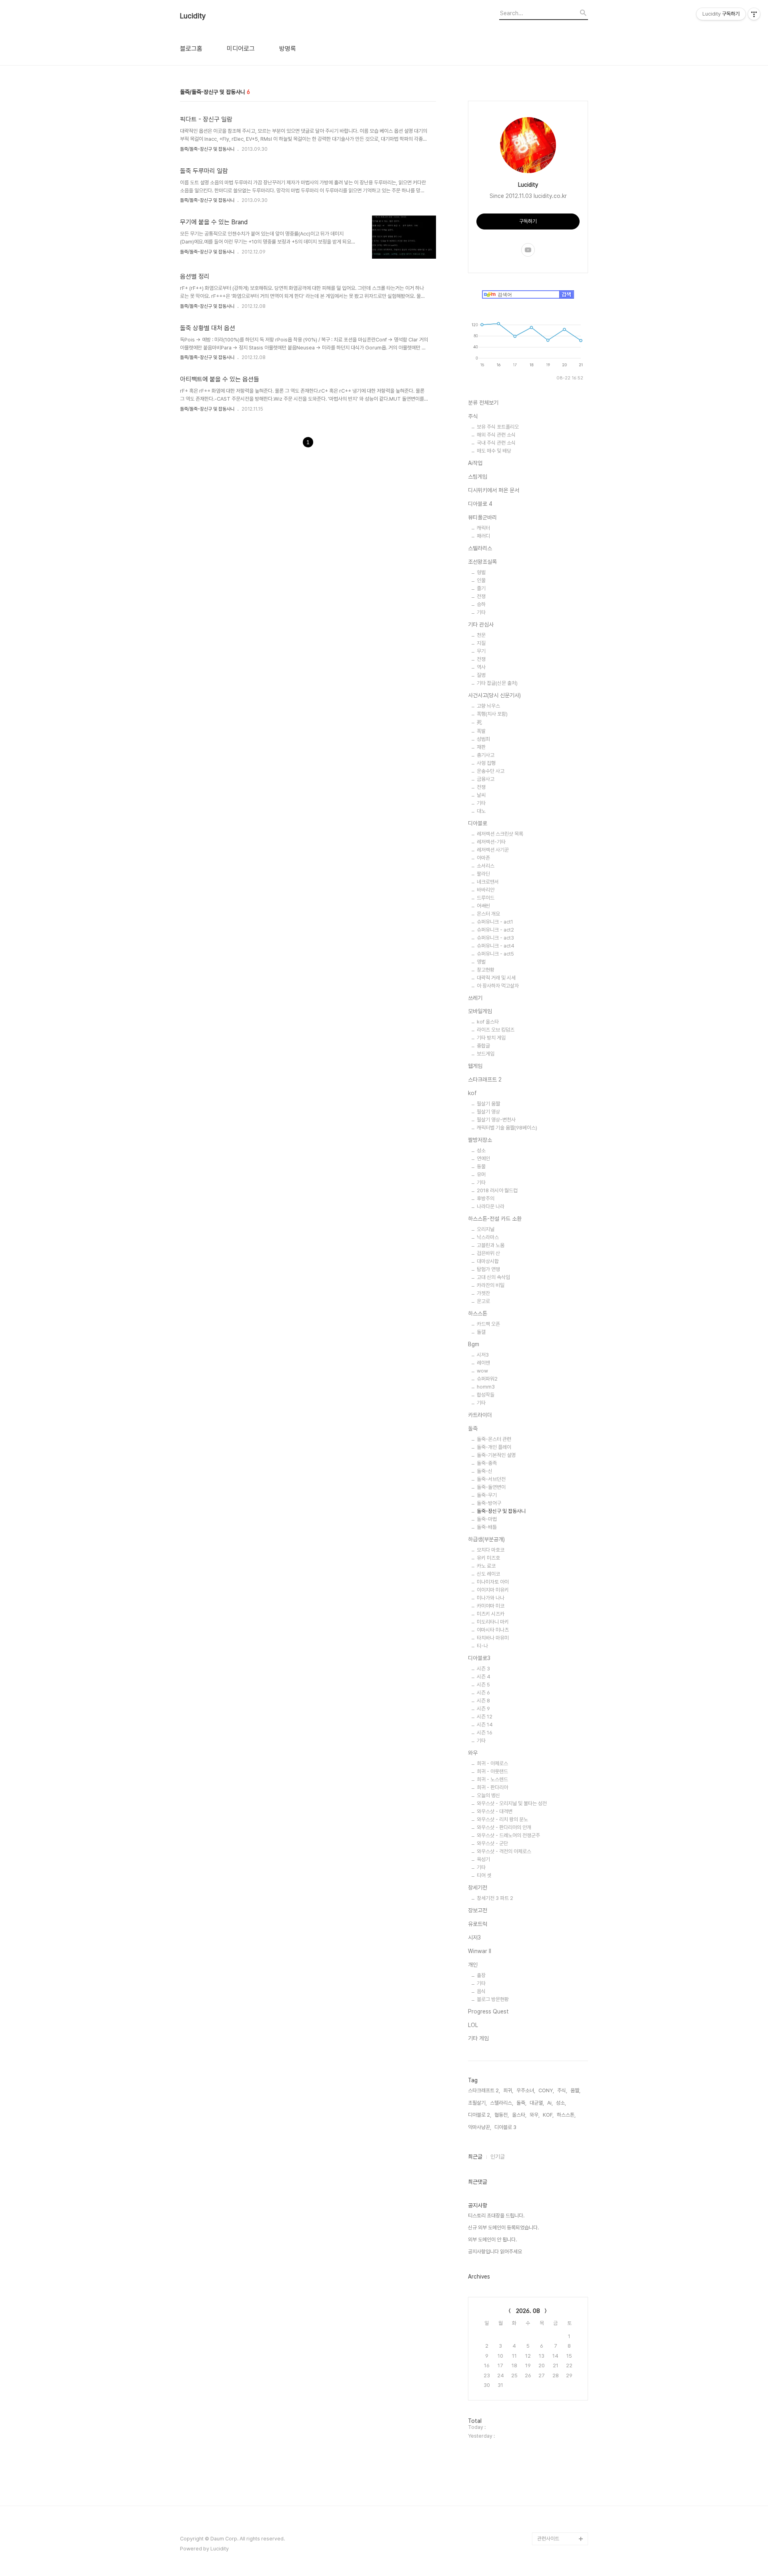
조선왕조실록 (482, 562)
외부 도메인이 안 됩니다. (492, 2240)
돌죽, (521, 2103)
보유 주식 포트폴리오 (498, 427)
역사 (481, 667)
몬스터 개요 (488, 914)
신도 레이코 (488, 1574)
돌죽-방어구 (489, 1503)
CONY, (546, 2090)
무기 (481, 651)
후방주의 (486, 1198)
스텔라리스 (480, 548)
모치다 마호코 (491, 1550)
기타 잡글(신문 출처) (497, 683)
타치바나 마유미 (493, 1638)
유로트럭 (478, 1924)
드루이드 (486, 898)
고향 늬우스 (488, 706)
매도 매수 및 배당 (494, 451)
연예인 (483, 1158)
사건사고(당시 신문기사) (494, 695)
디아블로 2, (480, 2115)
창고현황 (486, 970)
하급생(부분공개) (486, 1539)
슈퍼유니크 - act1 (495, 922)
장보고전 (478, 1910)
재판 (481, 747)
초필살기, (477, 2103)
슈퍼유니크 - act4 (496, 946)
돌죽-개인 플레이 (494, 1447)
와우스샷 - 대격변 (495, 1811)
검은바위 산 (488, 1253)
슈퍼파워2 (487, 1379)
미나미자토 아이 (493, 1582)
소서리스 (486, 866)
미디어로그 (241, 49)
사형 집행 (486, 763)
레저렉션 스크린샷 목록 (500, 834)
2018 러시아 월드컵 (497, 1190)
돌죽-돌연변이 (491, 1487)
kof (472, 1093)
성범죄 (483, 739)
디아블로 (478, 823)
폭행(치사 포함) (492, 714)
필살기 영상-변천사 (496, 1120)
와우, (535, 2115)
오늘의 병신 (488, 1795)
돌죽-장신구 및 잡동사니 (501, 1511)
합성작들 (486, 1395)
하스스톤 (478, 1313)
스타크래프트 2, (484, 2090)
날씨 (481, 795)
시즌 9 (483, 1709)
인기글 (498, 2157)
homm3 (486, 1387)
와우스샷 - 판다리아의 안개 (504, 1827)
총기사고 (486, 755)
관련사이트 (548, 2539)
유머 (481, 1174)
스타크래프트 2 (485, 1079)
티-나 (482, 1646)
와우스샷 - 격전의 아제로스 (504, 1851)
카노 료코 (486, 1566)
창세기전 (478, 1888)
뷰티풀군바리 (482, 517)
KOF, (548, 2115)
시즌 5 (483, 1685)
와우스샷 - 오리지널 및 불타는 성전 (512, 1803)
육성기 (483, 1859)
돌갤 (481, 1332)
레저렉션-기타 (491, 842)
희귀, (508, 2090)
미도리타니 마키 (493, 1622)
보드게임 (486, 1054)
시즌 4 (484, 1677)
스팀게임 (478, 477)
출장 (481, 1975)
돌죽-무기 (487, 1495)
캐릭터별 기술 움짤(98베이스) (507, 1128)
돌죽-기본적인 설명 (496, 1455)
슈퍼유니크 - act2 (495, 930)
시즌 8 (483, 1701)
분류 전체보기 (483, 403)
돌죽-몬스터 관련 (494, 1439)
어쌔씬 (483, 906)
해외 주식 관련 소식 (496, 435)
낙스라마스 (488, 1237)
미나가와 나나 (491, 1598)
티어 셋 (484, 1875)
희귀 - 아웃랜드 (492, 1771)
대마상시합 (488, 1261)
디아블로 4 (480, 504)
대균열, (537, 2103)
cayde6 (547, 2449)
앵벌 (481, 962)
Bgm (474, 1344)
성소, (561, 2103)
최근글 (475, 2157)
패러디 (483, 536)
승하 (481, 604)
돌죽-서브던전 (491, 1479)
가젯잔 (483, 1293)
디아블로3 (479, 1658)
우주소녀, (526, 2090)
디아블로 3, (506, 2127)
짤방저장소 (480, 1140)
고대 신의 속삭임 (493, 1277)
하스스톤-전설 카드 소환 (495, 1219)
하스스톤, (566, 2115)
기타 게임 (478, 2038)
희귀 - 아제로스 (492, 1763)
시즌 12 (485, 1717)
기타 (481, 612)
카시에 (544, 2462)
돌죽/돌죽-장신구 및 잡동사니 (207, 149)
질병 (481, 675)
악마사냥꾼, (480, 2127)
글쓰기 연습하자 (554, 2487)
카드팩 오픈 (488, 1324)
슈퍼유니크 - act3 (495, 938)
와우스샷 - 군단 (492, 1843)
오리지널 (486, 1229)
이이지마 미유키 (493, 1590)
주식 (473, 416)
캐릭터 (483, 528)
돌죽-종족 (487, 1463)
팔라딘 (483, 874)
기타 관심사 (481, 625)
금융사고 (486, 779)
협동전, (502, 2115)
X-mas (545, 2526)
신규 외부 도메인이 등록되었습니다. (503, 2228)
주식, (562, 2090)
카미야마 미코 (491, 1606)
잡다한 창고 (549, 2475)
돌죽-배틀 (487, 1527)
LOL (473, 2025)
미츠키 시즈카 (491, 1614)
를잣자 (544, 2436)
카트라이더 (480, 1415)
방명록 (288, 49)
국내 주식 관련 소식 (496, 443)
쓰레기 (475, 998)
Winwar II (480, 1951)
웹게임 (475, 1066)
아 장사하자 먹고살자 (498, 986)
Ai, (550, 2103)
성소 (481, 1150)
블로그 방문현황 (493, 1999)
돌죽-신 (485, 1471)
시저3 (483, 1355)
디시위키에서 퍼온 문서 (494, 490)
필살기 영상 (488, 1112)
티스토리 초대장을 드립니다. (496, 2216)
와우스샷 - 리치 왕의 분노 (502, 1819)
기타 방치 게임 (491, 1038)
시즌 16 (485, 1733)
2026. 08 (528, 2311)
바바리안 (486, 890)
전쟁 (481, 596)
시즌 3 (483, 1669)
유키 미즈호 (488, 1558)
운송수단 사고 (491, 771)
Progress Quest (488, 2011)
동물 (481, 1166)
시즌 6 (483, 1693)
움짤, (575, 2090)
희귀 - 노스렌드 (492, 1779)
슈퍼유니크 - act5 (495, 954)
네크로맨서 (488, 882)
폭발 (481, 731)
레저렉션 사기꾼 (493, 850)
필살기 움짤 (488, 1104)
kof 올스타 (488, 1022)
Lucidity (193, 16)
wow (482, 1371)
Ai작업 (475, 463)
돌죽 (473, 1429)
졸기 (481, 588)
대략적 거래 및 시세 (496, 978)
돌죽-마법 (487, 1519)
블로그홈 (191, 49)
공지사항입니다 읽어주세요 (495, 2252)
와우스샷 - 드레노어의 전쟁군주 (508, 1835)
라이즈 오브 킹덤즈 (496, 1030)
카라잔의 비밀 (491, 1285)
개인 (473, 1965)
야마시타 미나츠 (493, 1630)
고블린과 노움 (491, 1245)
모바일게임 (480, 1011)
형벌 (481, 572)
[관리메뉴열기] (754, 14)
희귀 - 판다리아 (492, 1787)
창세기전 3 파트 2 (495, 1898)
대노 (481, 811)
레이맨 (483, 1363)
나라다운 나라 (491, 1206)
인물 (481, 580)
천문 (481, 635)
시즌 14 (485, 1725)
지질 (481, 643)
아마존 (483, 858)
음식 (481, 1991)
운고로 (483, 1301)
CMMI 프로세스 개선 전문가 (562, 2507)
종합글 (483, 1046)
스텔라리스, (502, 2103)
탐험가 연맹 (488, 1269)
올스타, (519, 2115)
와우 (473, 1753)
